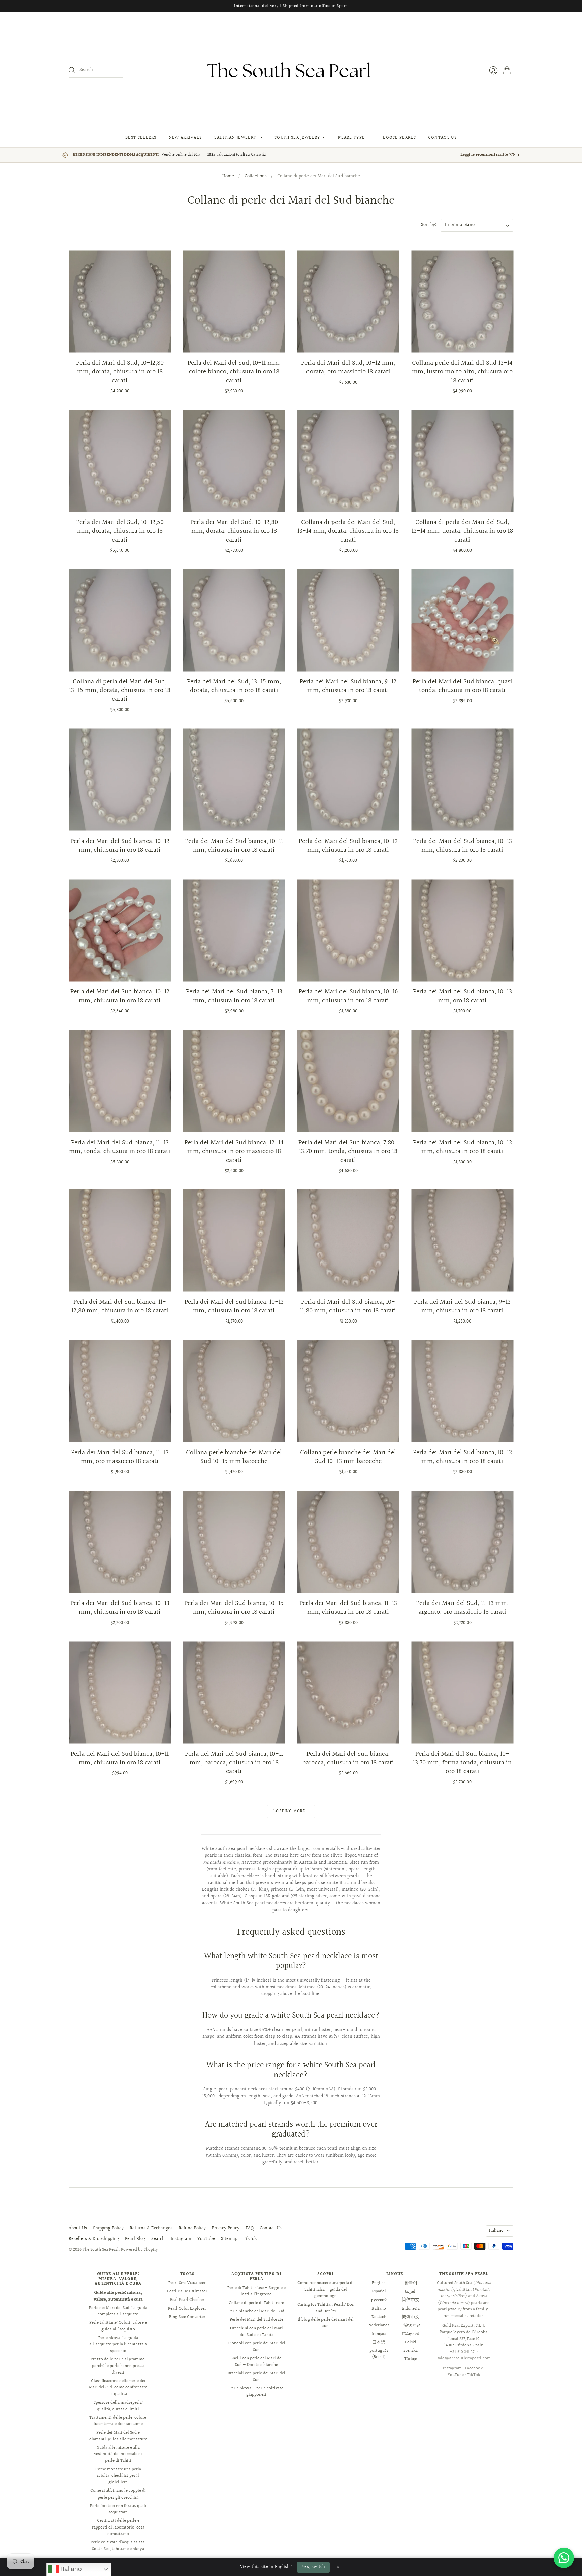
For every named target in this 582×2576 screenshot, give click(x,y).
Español (379, 2291)
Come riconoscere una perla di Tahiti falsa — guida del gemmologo (326, 2290)
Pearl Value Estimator (187, 2291)
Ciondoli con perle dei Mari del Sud (256, 2347)
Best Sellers (141, 138)
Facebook (474, 2368)
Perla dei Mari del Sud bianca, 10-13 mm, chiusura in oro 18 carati (462, 846)
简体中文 (411, 2300)
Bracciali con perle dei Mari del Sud (256, 2377)
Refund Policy (192, 2228)
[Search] (72, 70)
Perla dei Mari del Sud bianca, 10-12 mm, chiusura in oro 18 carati (120, 846)
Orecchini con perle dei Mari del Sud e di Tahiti (256, 2332)
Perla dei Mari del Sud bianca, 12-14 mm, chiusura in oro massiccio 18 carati (234, 1151)
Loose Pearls (399, 138)
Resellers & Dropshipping (94, 2239)
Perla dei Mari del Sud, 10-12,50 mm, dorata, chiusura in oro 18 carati (120, 531)
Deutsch (379, 2317)
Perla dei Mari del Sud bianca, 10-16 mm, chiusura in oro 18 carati (348, 996)
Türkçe (411, 2359)
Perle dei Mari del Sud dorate (256, 2320)
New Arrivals (185, 138)
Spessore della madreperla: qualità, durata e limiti (118, 2406)
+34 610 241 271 (463, 2352)
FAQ (250, 2228)
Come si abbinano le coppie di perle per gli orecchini (118, 2494)
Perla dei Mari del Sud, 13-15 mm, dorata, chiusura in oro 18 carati (234, 686)
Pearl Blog (135, 2239)
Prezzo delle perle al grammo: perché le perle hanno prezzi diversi (118, 2366)
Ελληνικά (411, 2334)
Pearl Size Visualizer (187, 2283)
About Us (78, 2228)
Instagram (181, 2239)
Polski (411, 2342)
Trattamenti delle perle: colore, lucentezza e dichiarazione (118, 2421)
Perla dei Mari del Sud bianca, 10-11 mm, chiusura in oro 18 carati (234, 846)
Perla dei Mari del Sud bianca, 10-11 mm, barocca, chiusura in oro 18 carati (234, 1763)
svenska (411, 2351)
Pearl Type (351, 138)
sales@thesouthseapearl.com (464, 2358)
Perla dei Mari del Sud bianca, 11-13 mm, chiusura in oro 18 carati (348, 1608)
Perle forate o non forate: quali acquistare (118, 2509)
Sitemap (229, 2239)
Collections (256, 177)
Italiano (496, 2231)
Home (228, 177)
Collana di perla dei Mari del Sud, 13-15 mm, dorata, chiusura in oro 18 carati (120, 690)
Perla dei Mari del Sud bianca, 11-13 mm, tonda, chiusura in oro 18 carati (120, 1147)
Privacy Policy (226, 2228)
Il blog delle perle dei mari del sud (326, 2323)
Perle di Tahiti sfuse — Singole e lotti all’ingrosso (256, 2291)
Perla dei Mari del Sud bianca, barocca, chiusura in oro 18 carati (348, 1758)
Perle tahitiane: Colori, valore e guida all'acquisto (118, 2326)
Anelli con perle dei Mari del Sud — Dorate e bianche (256, 2362)
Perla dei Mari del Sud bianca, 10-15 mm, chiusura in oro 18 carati (234, 1608)
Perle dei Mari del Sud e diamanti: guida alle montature (118, 2436)
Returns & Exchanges (151, 2228)
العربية (411, 2291)
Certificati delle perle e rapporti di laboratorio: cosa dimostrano (118, 2527)
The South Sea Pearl (101, 2250)
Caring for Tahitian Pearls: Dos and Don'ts (326, 2308)
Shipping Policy (108, 2228)
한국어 (411, 2283)
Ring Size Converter (187, 2317)
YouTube (206, 2239)
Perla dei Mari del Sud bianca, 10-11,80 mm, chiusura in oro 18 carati (348, 1306)
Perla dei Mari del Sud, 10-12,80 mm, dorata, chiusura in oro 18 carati (120, 372)
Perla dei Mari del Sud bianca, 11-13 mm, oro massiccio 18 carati (120, 1457)
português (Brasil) (379, 2354)
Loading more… (291, 1811)
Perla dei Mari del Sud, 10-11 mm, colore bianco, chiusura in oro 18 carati (234, 372)
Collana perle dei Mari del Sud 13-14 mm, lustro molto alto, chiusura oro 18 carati (462, 372)
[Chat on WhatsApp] (564, 2558)
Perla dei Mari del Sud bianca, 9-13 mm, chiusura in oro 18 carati (462, 1306)
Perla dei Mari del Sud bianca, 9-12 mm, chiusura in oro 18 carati (348, 686)
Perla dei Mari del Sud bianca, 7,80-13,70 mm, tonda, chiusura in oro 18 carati (348, 1151)
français (379, 2334)
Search (158, 2239)
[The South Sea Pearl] (291, 70)
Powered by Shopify (139, 2250)
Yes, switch (313, 2567)
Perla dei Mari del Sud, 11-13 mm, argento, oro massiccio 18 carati (462, 1608)
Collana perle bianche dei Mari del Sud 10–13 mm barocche (348, 1457)
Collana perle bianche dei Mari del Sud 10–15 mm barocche (234, 1457)
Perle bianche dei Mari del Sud (256, 2311)
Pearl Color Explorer (187, 2309)
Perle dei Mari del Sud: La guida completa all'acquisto (118, 2311)
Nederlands (379, 2325)
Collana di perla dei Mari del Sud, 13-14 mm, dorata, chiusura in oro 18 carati (348, 531)
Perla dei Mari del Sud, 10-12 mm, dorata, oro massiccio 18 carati (348, 367)
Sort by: (429, 225)
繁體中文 (411, 2317)
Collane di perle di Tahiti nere (256, 2303)
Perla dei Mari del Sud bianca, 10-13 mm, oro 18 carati (462, 996)
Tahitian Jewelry (235, 138)
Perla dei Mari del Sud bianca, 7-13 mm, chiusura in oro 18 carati (234, 996)
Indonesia (411, 2309)
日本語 (379, 2342)
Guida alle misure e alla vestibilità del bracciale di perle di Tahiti (118, 2454)
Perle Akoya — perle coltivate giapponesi (256, 2392)
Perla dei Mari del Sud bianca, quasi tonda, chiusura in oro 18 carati (462, 686)
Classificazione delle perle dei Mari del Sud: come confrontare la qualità (118, 2388)
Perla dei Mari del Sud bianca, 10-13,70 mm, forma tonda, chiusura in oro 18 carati (462, 1763)
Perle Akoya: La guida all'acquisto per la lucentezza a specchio (118, 2344)
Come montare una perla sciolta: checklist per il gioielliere (118, 2476)
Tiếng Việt (411, 2325)
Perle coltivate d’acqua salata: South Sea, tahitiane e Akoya (118, 2546)
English (379, 2283)
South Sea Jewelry (297, 138)
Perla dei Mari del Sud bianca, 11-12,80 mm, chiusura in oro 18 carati (120, 1306)
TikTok (250, 2239)
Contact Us (442, 138)
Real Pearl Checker (187, 2300)
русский (379, 2300)
